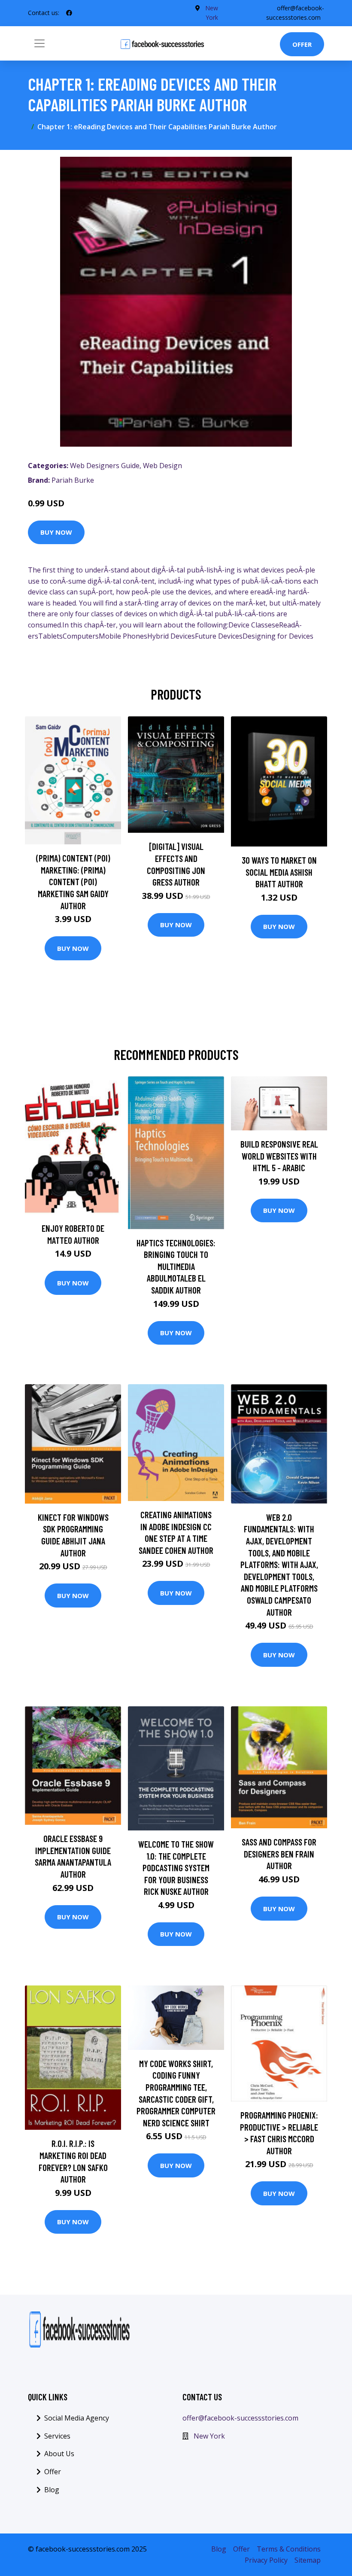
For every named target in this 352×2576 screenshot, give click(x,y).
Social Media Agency (77, 2418)
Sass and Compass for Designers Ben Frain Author (279, 1854)
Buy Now (56, 532)
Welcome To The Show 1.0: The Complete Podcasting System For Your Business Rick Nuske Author (176, 1868)
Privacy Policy (266, 2560)
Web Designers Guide (105, 466)
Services (57, 2436)
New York (209, 2436)
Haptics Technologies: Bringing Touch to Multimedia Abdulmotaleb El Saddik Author (176, 1266)
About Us (59, 2454)
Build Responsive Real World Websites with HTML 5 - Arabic (279, 1156)
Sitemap (308, 2560)
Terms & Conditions (289, 2549)
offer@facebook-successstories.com (240, 2418)
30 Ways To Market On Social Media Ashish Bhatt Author (279, 872)
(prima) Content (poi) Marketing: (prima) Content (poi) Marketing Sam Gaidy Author (73, 882)
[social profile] (69, 13)
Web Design (162, 466)
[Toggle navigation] (39, 43)
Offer (302, 44)
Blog (52, 2490)
